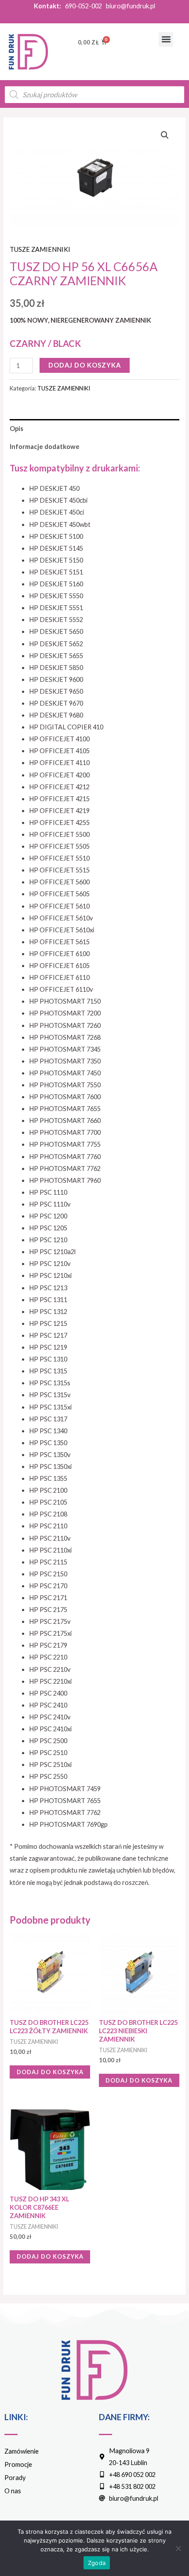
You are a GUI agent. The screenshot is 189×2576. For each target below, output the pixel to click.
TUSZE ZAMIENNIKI (40, 249)
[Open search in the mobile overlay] (94, 95)
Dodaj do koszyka (85, 365)
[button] (166, 39)
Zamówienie (22, 2451)
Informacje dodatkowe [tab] (45, 447)
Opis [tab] (16, 429)
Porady (15, 2478)
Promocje (18, 2464)
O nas (13, 2491)
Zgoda (97, 2563)
